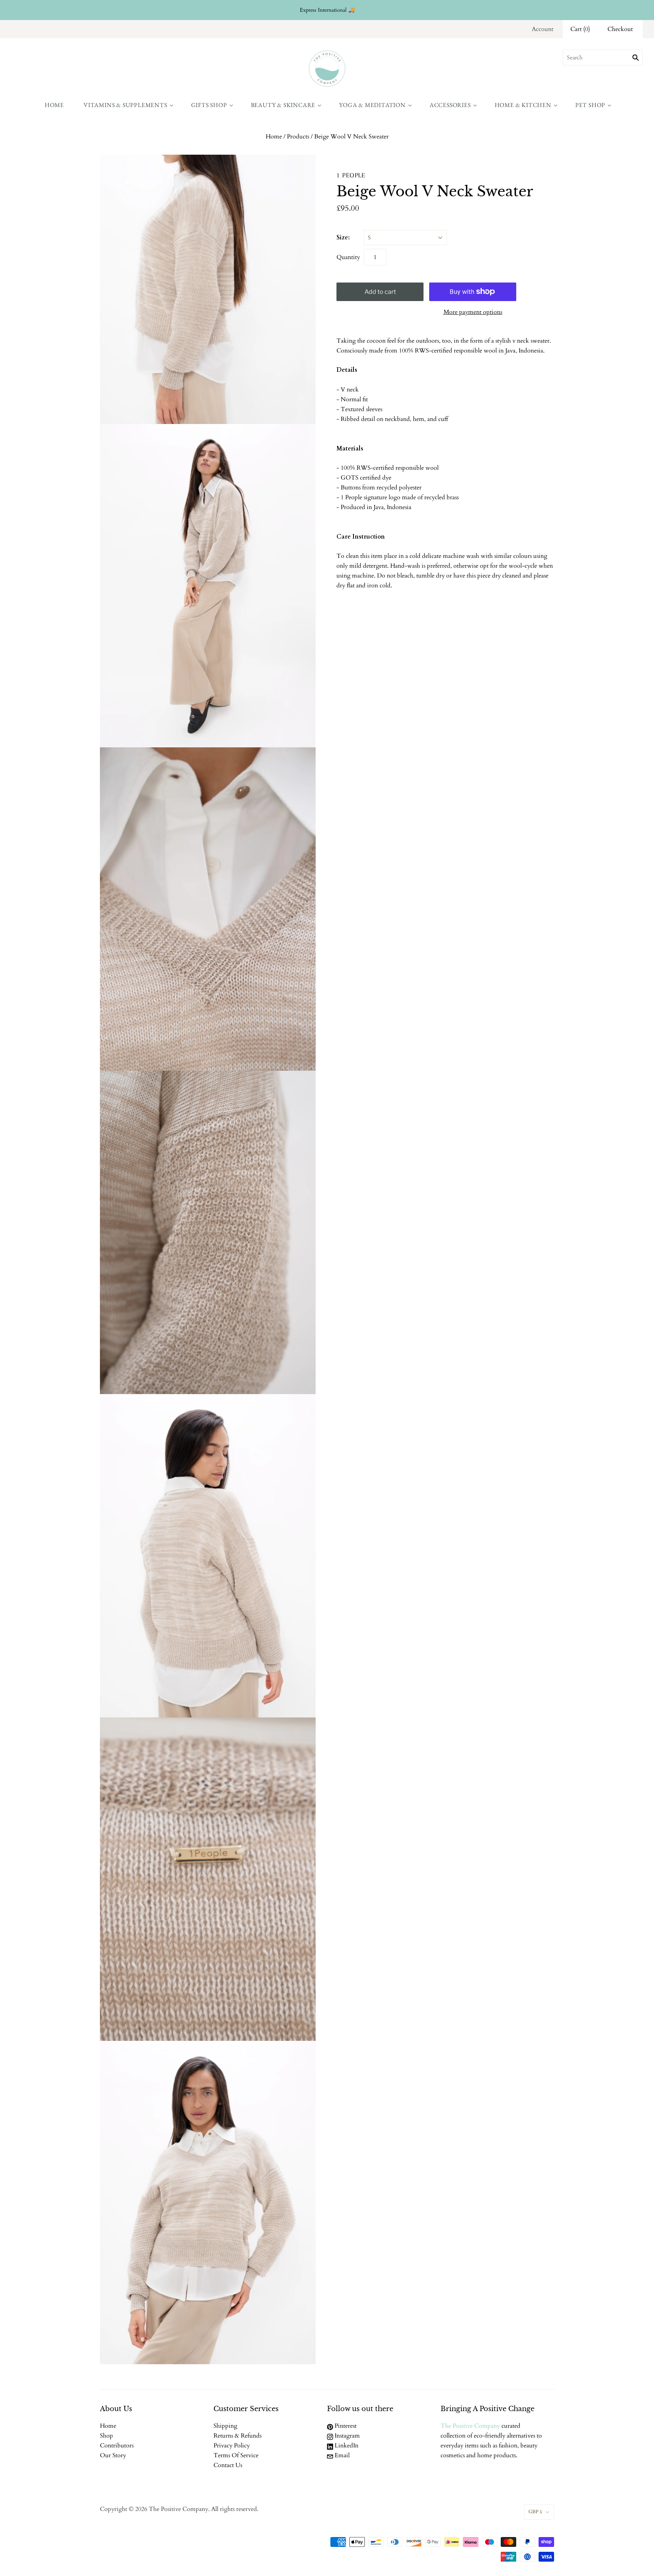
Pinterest (345, 2426)
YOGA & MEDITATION (372, 105)
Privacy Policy (232, 2446)
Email (341, 2455)
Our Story (113, 2455)
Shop (107, 2436)
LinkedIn (346, 2446)
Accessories (450, 105)
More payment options (473, 312)
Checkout (620, 29)
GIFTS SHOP (209, 105)
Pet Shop (590, 105)
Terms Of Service (236, 2455)
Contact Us (228, 2465)
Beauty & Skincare (283, 105)
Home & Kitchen (523, 105)
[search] (603, 57)
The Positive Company (470, 2426)
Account (543, 29)
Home (54, 105)
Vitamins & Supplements (125, 105)
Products (298, 137)
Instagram (346, 2436)
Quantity (348, 257)
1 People (351, 175)
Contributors (117, 2446)
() (580, 29)
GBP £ (535, 2512)
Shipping (225, 2426)
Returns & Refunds (237, 2436)
